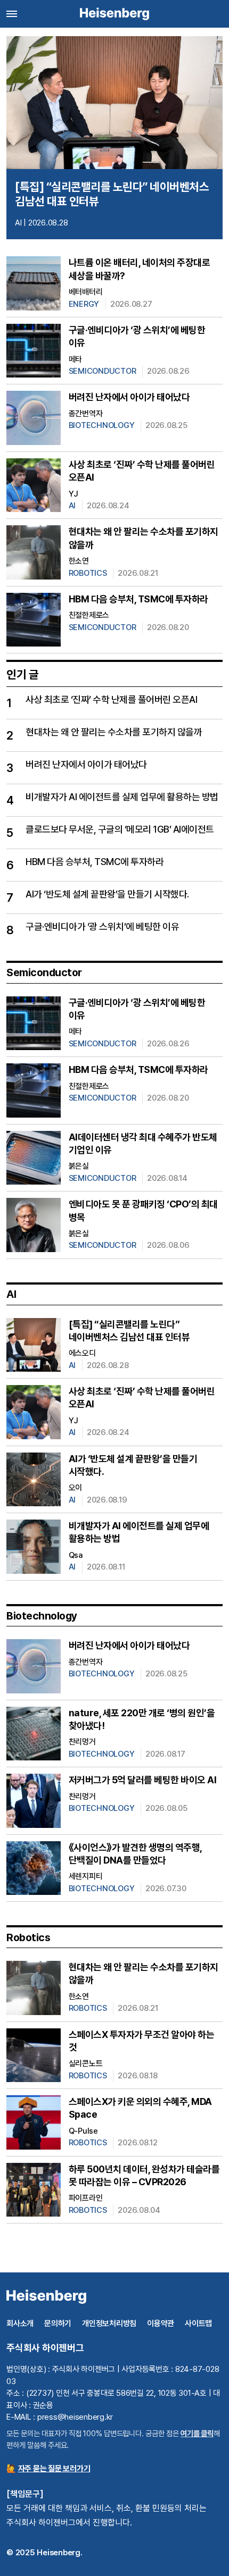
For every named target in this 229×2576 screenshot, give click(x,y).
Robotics (88, 573)
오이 (76, 1488)
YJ (74, 494)
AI (18, 223)
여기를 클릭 (197, 2433)
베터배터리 (86, 292)
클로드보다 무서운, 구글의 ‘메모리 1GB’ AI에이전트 (120, 829)
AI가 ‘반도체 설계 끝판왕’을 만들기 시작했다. (107, 894)
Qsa (76, 1555)
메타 (76, 359)
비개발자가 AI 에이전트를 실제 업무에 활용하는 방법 (122, 797)
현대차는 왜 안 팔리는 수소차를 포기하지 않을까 (114, 732)
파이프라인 (86, 2198)
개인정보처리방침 (109, 2323)
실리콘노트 (86, 2063)
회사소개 (20, 2323)
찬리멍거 (82, 1742)
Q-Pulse (83, 2131)
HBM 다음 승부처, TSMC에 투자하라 (138, 599)
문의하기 (58, 2323)
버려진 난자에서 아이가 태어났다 (129, 397)
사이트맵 (198, 2323)
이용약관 (161, 2323)
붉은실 (79, 1166)
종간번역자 (86, 414)
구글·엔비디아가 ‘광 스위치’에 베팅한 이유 (102, 926)
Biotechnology (102, 425)
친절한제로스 (89, 615)
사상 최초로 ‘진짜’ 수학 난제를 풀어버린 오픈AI (111, 699)
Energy (84, 304)
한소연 (79, 561)
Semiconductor (103, 371)
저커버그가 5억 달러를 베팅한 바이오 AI (143, 1780)
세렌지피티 (86, 1876)
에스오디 (82, 1353)
